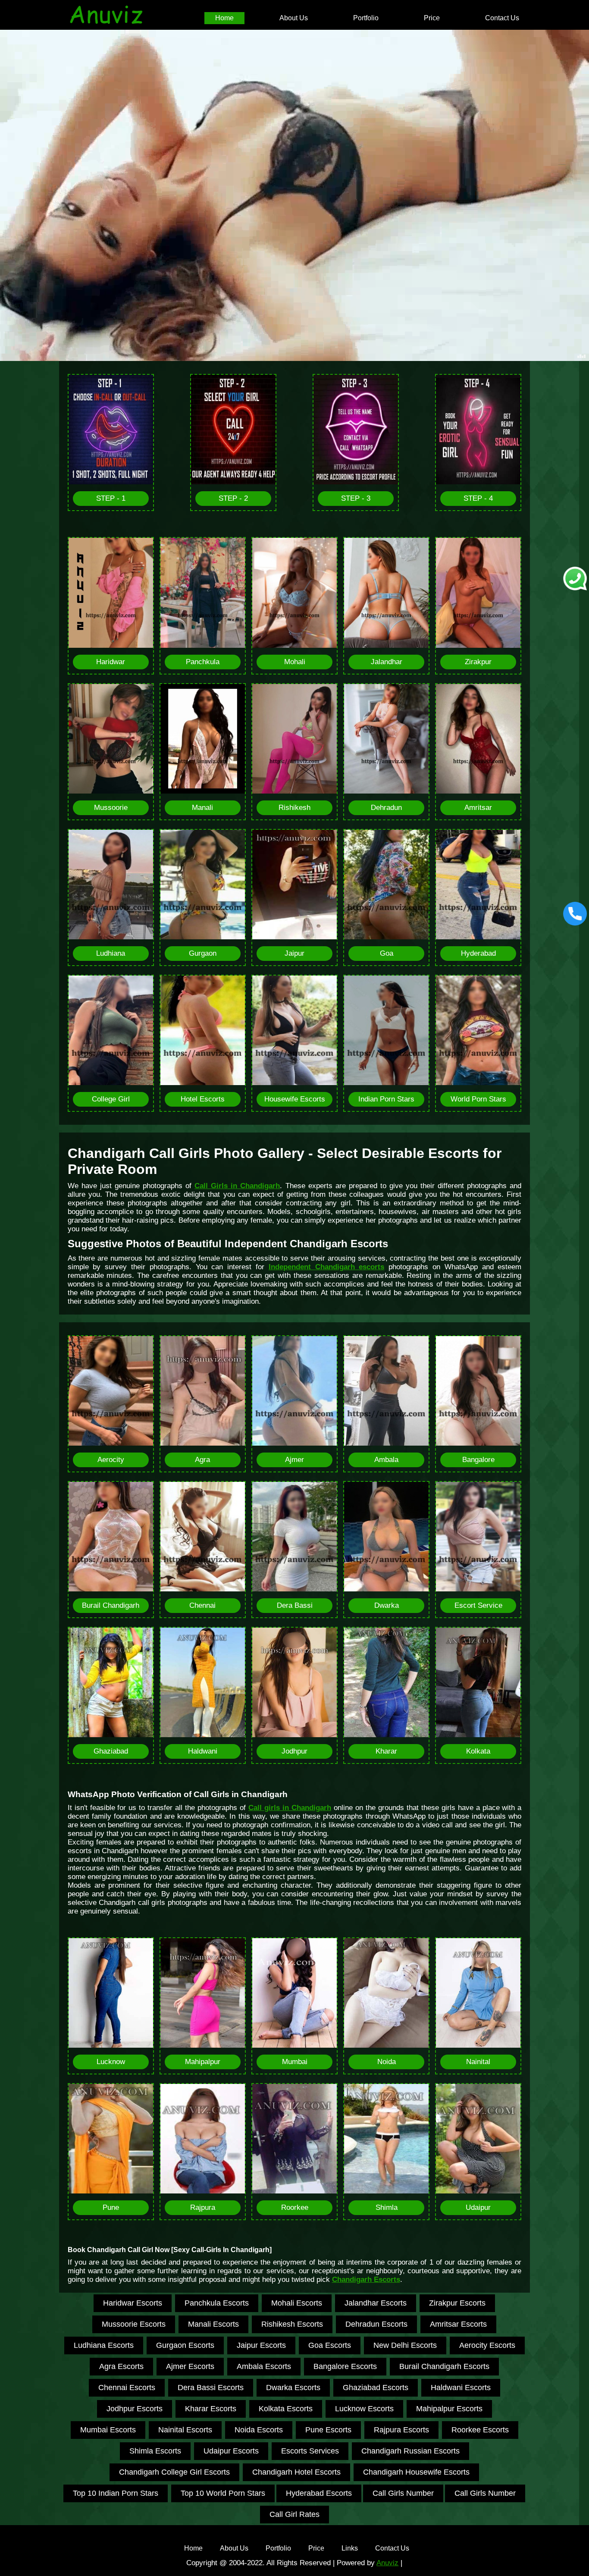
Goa (387, 953)
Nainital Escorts (185, 2430)
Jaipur (294, 953)
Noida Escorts (259, 2430)
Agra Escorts (121, 2366)
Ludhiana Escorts (104, 2345)
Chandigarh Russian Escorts (410, 2451)
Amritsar (478, 808)
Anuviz (387, 2563)
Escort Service (478, 1605)
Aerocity (111, 1460)
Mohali (295, 662)
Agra (202, 1460)
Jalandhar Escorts (376, 2303)
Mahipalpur (203, 2062)
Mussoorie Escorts (134, 2324)
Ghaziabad (111, 1751)
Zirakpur (478, 662)
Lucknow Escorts (364, 2409)
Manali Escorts (213, 2324)
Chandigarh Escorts (366, 2279)
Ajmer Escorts (190, 2366)
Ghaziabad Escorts (376, 2388)
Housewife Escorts (295, 1099)
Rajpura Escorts (401, 2430)
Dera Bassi (295, 1605)
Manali (202, 808)
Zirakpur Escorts (457, 2303)
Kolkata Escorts (286, 2409)
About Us (294, 18)
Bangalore (478, 1460)
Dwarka (387, 1605)
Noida (387, 2062)
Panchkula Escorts (217, 2303)
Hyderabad (478, 953)
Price (432, 18)
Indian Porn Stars (386, 1099)
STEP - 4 (478, 498)
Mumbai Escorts (108, 2430)
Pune (111, 2207)
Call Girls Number (403, 2493)
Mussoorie (111, 808)
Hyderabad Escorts (319, 2493)
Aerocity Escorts (487, 2345)
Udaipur (478, 2207)
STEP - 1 (111, 498)
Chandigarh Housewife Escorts (416, 2472)
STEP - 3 (356, 498)
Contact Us (502, 18)
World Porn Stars (478, 1099)
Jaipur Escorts (261, 2345)
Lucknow (111, 2062)
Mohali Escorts (297, 2303)
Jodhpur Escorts (135, 2409)
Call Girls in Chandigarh (237, 1186)
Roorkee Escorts (480, 2430)
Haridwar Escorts (133, 2303)
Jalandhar (387, 662)
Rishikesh (294, 808)
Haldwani (203, 1751)
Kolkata (478, 1751)
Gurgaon (203, 953)
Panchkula (203, 662)
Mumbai (295, 2062)
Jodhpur (294, 1751)
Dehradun (386, 808)
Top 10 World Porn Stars (223, 2493)
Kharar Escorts (211, 2409)
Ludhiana (111, 953)
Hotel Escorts (203, 1099)
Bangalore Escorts (345, 2366)
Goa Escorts (330, 2345)
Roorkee (295, 2207)
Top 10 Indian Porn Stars (116, 2493)
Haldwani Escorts (461, 2388)
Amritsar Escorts (458, 2324)
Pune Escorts (328, 2430)
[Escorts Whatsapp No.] (575, 579)
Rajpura (203, 2207)
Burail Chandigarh (111, 1605)
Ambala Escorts (264, 2366)
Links (350, 2548)
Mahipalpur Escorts (449, 2409)
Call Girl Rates (294, 2514)
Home (224, 18)
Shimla (387, 2207)
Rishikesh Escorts (292, 2324)
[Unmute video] (294, 195)
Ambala (386, 1460)
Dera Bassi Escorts (211, 2388)
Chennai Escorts (127, 2388)
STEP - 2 (233, 498)
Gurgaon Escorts (185, 2345)
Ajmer (294, 1460)
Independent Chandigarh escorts (327, 1267)
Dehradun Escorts (376, 2324)
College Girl (111, 1099)
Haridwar (111, 662)
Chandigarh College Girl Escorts (174, 2472)
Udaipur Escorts (231, 2451)
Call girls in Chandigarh (290, 1808)
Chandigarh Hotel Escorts (296, 2472)
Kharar (386, 1751)
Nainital (478, 2062)
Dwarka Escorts (293, 2388)
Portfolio (366, 18)
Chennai (202, 1605)
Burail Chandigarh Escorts (444, 2366)
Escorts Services (310, 2451)
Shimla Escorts (155, 2451)
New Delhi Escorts (405, 2345)
